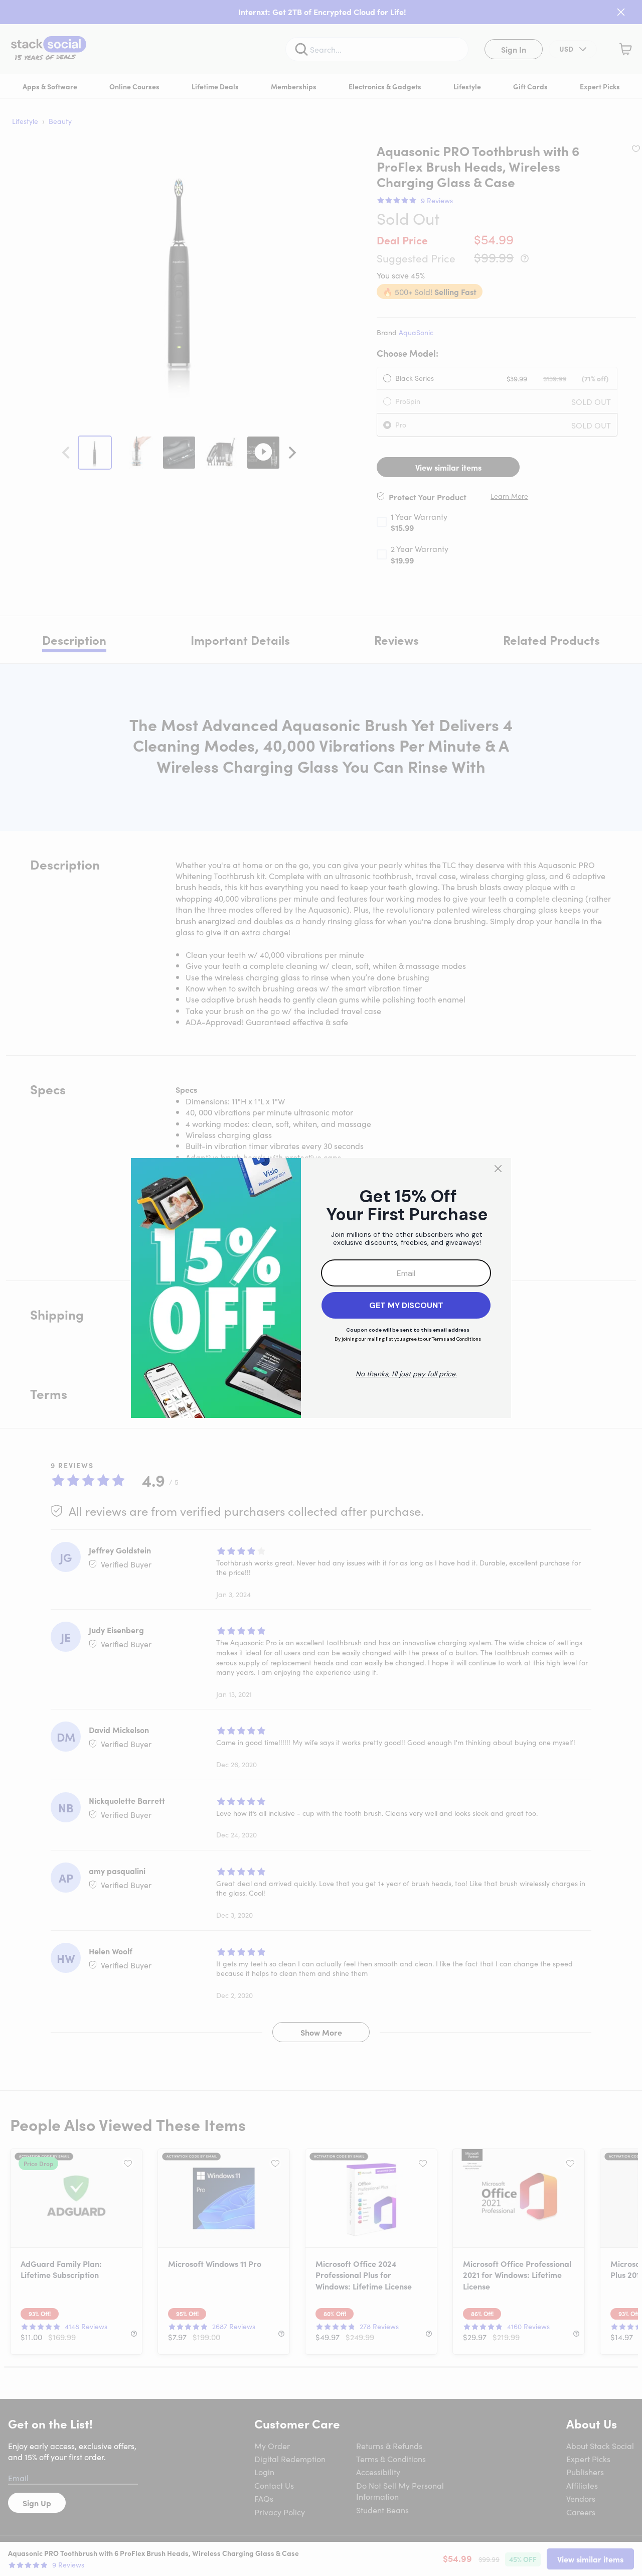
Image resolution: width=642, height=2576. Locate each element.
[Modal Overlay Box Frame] (321, 1288)
